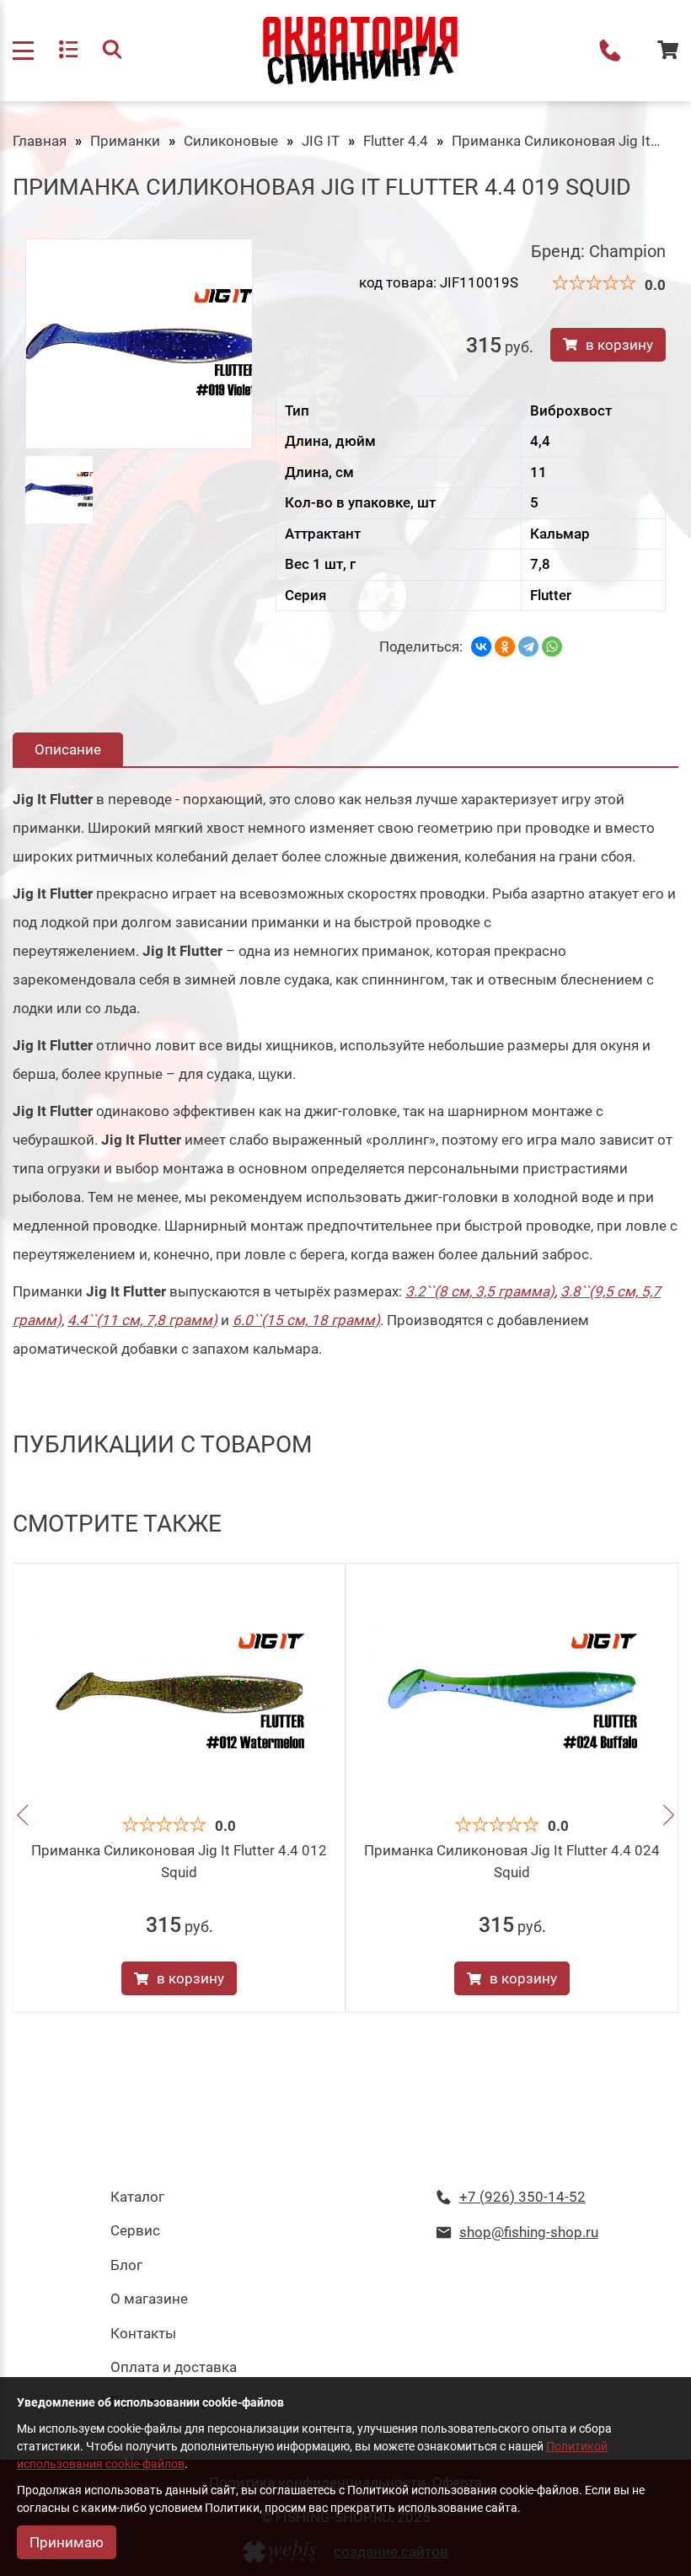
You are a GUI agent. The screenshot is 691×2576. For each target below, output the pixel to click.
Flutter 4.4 (396, 141)
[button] (22, 1818)
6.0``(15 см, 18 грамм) (306, 1320)
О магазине (149, 2299)
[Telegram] (528, 647)
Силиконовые (231, 141)
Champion (627, 251)
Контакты (143, 2333)
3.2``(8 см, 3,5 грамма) (480, 1291)
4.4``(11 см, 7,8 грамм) (142, 1320)
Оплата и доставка (174, 2367)
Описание (68, 749)
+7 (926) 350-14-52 (610, 51)
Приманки (125, 141)
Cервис (135, 2230)
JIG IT (321, 141)
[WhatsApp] (552, 647)
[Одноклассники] (505, 647)
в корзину (619, 345)
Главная (40, 141)
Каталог (137, 2197)
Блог (126, 2265)
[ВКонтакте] (481, 647)
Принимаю (67, 2542)
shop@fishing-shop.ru (529, 2232)
